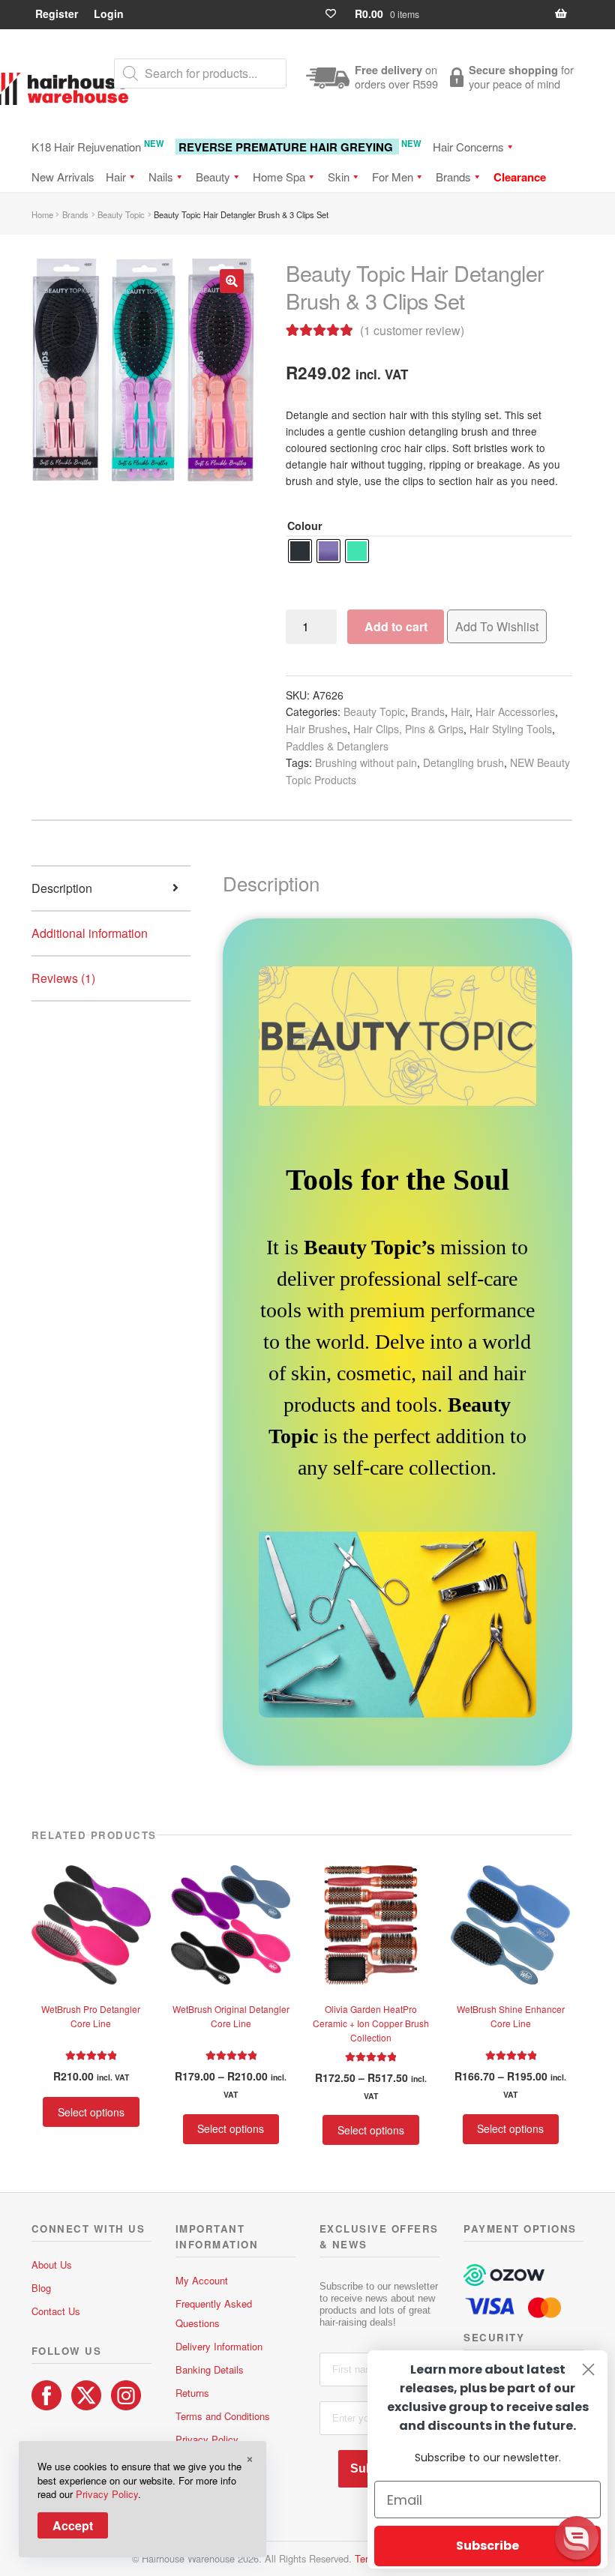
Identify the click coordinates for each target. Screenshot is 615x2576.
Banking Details (210, 2369)
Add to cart (396, 626)
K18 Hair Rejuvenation (98, 146)
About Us (52, 2264)
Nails (161, 177)
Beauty (213, 177)
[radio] (300, 551)
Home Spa (279, 177)
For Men (393, 177)
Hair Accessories (515, 711)
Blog (41, 2288)
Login (109, 13)
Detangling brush (463, 762)
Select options (91, 2112)
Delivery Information (219, 2346)
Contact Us (56, 2311)
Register (57, 13)
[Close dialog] (588, 2369)
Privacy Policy (207, 2439)
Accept (73, 2525)
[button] (232, 281)
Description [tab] (62, 888)
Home (42, 214)
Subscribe (487, 2546)
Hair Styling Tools (511, 729)
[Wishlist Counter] (337, 14)
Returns (192, 2393)
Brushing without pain (366, 762)
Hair (116, 177)
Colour (305, 526)
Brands (453, 177)
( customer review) (412, 330)
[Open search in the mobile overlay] (200, 73)
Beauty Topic (121, 214)
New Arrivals (63, 177)
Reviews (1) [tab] (63, 978)
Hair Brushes (316, 729)
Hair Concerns (468, 147)
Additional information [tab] (90, 933)
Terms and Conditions (223, 2416)
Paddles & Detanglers (337, 746)
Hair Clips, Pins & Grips (408, 729)
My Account (202, 2280)
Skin (339, 177)
